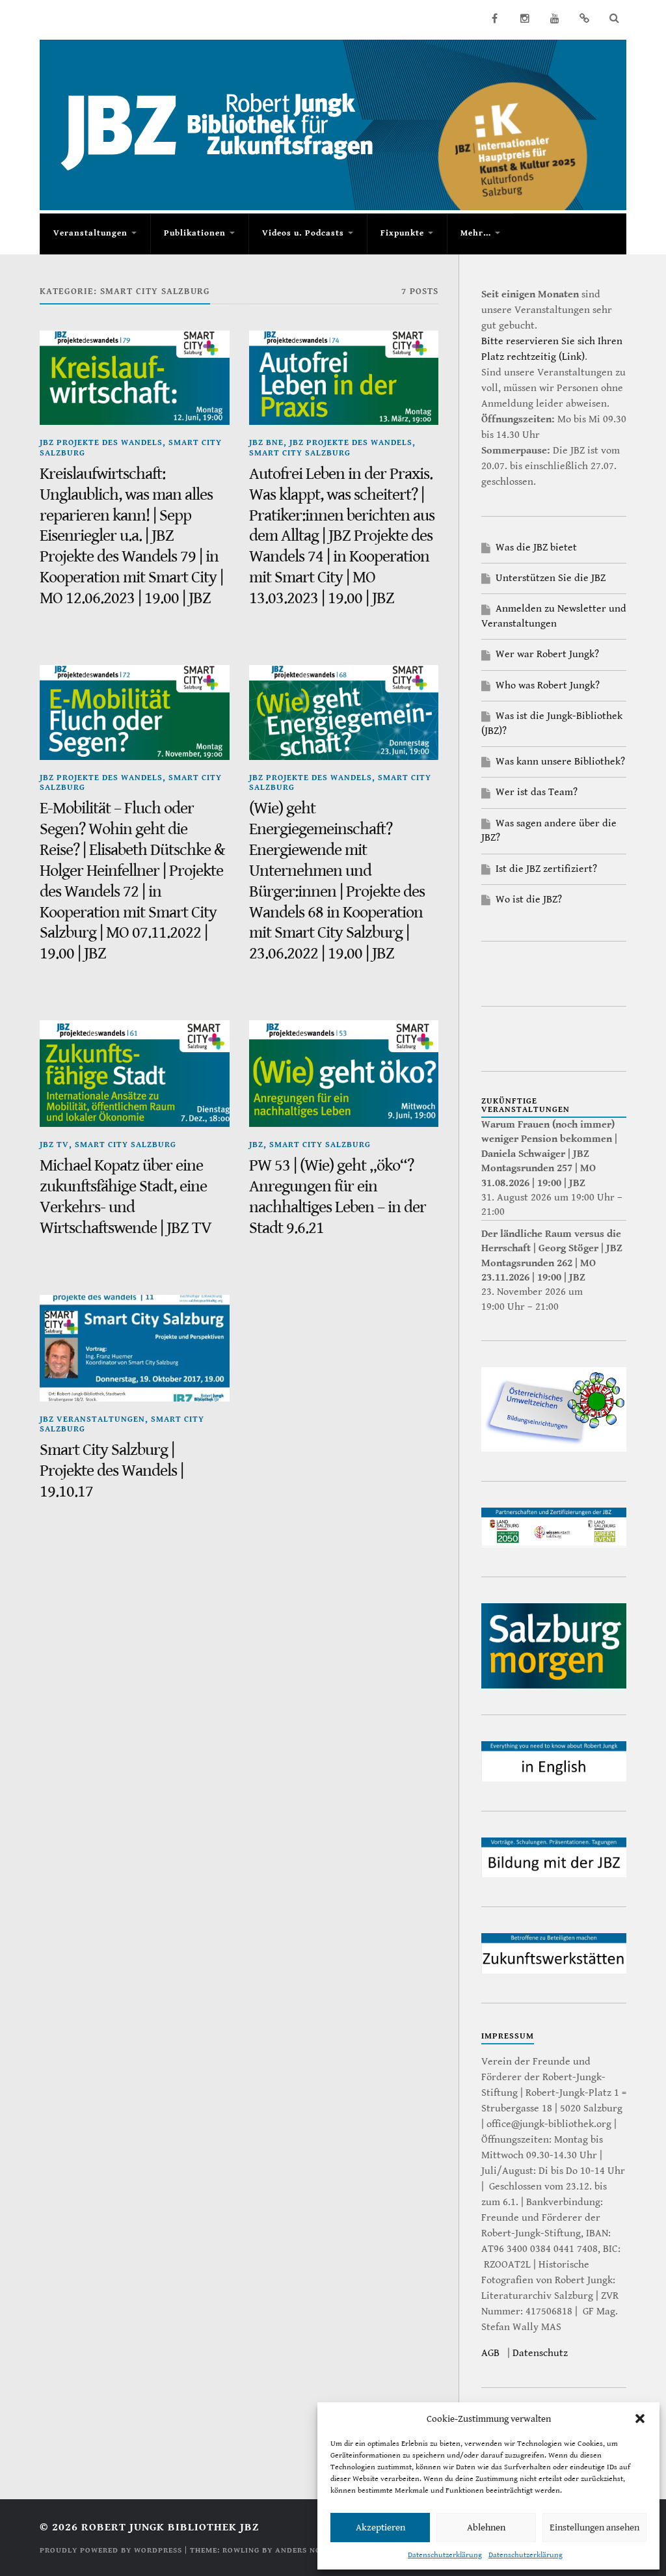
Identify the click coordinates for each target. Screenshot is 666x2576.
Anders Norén (306, 2550)
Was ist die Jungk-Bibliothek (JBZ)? (552, 723)
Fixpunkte (402, 233)
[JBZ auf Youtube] (555, 18)
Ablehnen (486, 2528)
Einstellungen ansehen (594, 2528)
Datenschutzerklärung (445, 2555)
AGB (490, 2353)
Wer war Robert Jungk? (547, 654)
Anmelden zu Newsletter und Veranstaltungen (554, 616)
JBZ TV (54, 1145)
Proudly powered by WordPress (111, 2550)
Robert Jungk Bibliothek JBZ (170, 2527)
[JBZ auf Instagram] (525, 18)
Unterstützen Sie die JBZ (551, 578)
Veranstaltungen (90, 233)
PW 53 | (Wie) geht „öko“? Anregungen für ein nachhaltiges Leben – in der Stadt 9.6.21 (338, 1197)
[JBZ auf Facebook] (495, 18)
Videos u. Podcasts (303, 233)
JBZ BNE (266, 443)
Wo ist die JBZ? (529, 900)
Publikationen (195, 233)
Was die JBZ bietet (536, 548)
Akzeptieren (380, 2528)
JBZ (256, 1145)
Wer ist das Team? (537, 792)
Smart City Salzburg (300, 453)
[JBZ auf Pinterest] (585, 18)
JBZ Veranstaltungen (92, 1419)
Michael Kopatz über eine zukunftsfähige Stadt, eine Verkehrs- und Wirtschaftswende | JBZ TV (126, 1197)
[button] (640, 2419)
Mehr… (476, 233)
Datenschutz (540, 2353)
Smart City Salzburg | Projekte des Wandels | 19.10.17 (112, 1471)
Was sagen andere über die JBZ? (549, 831)
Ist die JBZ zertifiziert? (546, 869)
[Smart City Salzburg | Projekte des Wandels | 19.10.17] (134, 1348)
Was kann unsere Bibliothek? (560, 762)
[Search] (615, 18)
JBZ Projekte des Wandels (101, 443)
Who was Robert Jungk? (548, 685)
